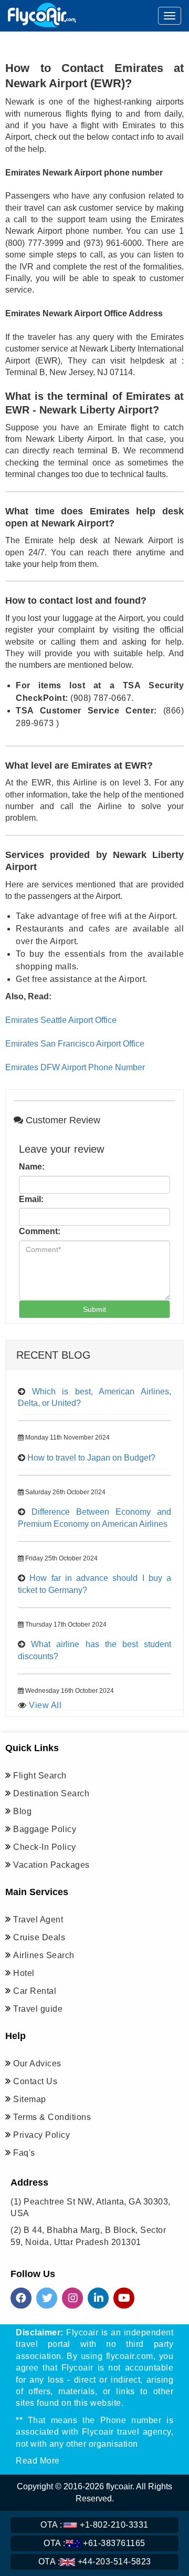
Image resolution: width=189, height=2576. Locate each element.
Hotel (24, 1973)
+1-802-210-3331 (94, 2525)
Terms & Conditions (52, 2117)
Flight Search (40, 1776)
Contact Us (35, 2081)
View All (45, 1705)
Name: (32, 1167)
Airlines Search (44, 1955)
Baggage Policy (45, 1829)
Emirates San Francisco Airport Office (75, 1044)
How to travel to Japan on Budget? (91, 1458)
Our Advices (37, 2063)
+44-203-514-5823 (95, 2562)
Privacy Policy (41, 2135)
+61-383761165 (94, 2543)
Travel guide (38, 2009)
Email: (31, 1199)
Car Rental (35, 1991)
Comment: (40, 1231)
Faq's (24, 2153)
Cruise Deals (39, 1937)
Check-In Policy (45, 1847)
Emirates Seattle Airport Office (61, 1020)
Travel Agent (38, 1920)
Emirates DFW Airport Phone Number (75, 1067)
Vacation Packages (51, 1865)
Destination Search (51, 1793)
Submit (94, 1309)
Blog (22, 1811)
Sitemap (30, 2099)
